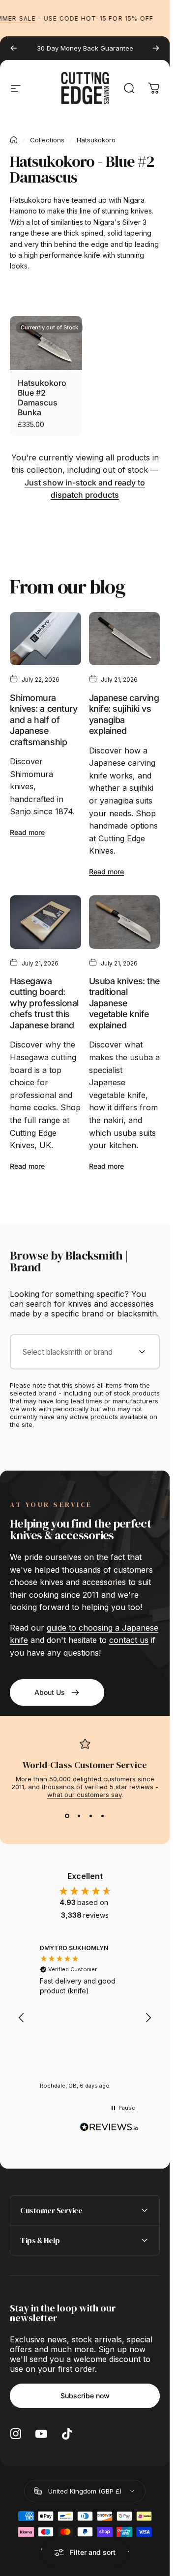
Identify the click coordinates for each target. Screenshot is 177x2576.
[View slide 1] (67, 1816)
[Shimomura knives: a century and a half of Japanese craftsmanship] (45, 639)
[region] (85, 2018)
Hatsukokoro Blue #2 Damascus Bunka (42, 398)
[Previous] (14, 48)
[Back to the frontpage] (14, 140)
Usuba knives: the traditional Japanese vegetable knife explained (124, 1003)
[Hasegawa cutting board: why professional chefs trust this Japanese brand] (45, 922)
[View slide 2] (79, 1816)
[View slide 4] (103, 1816)
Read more (27, 832)
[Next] (156, 48)
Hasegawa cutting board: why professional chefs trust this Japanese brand (44, 1003)
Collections (47, 140)
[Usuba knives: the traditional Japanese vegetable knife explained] (125, 922)
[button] (22, 2018)
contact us (129, 1640)
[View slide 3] (91, 1816)
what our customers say (84, 1795)
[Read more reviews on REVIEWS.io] (109, 2127)
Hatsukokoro (96, 140)
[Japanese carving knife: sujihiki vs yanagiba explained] (125, 639)
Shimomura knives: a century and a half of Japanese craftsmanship (44, 720)
